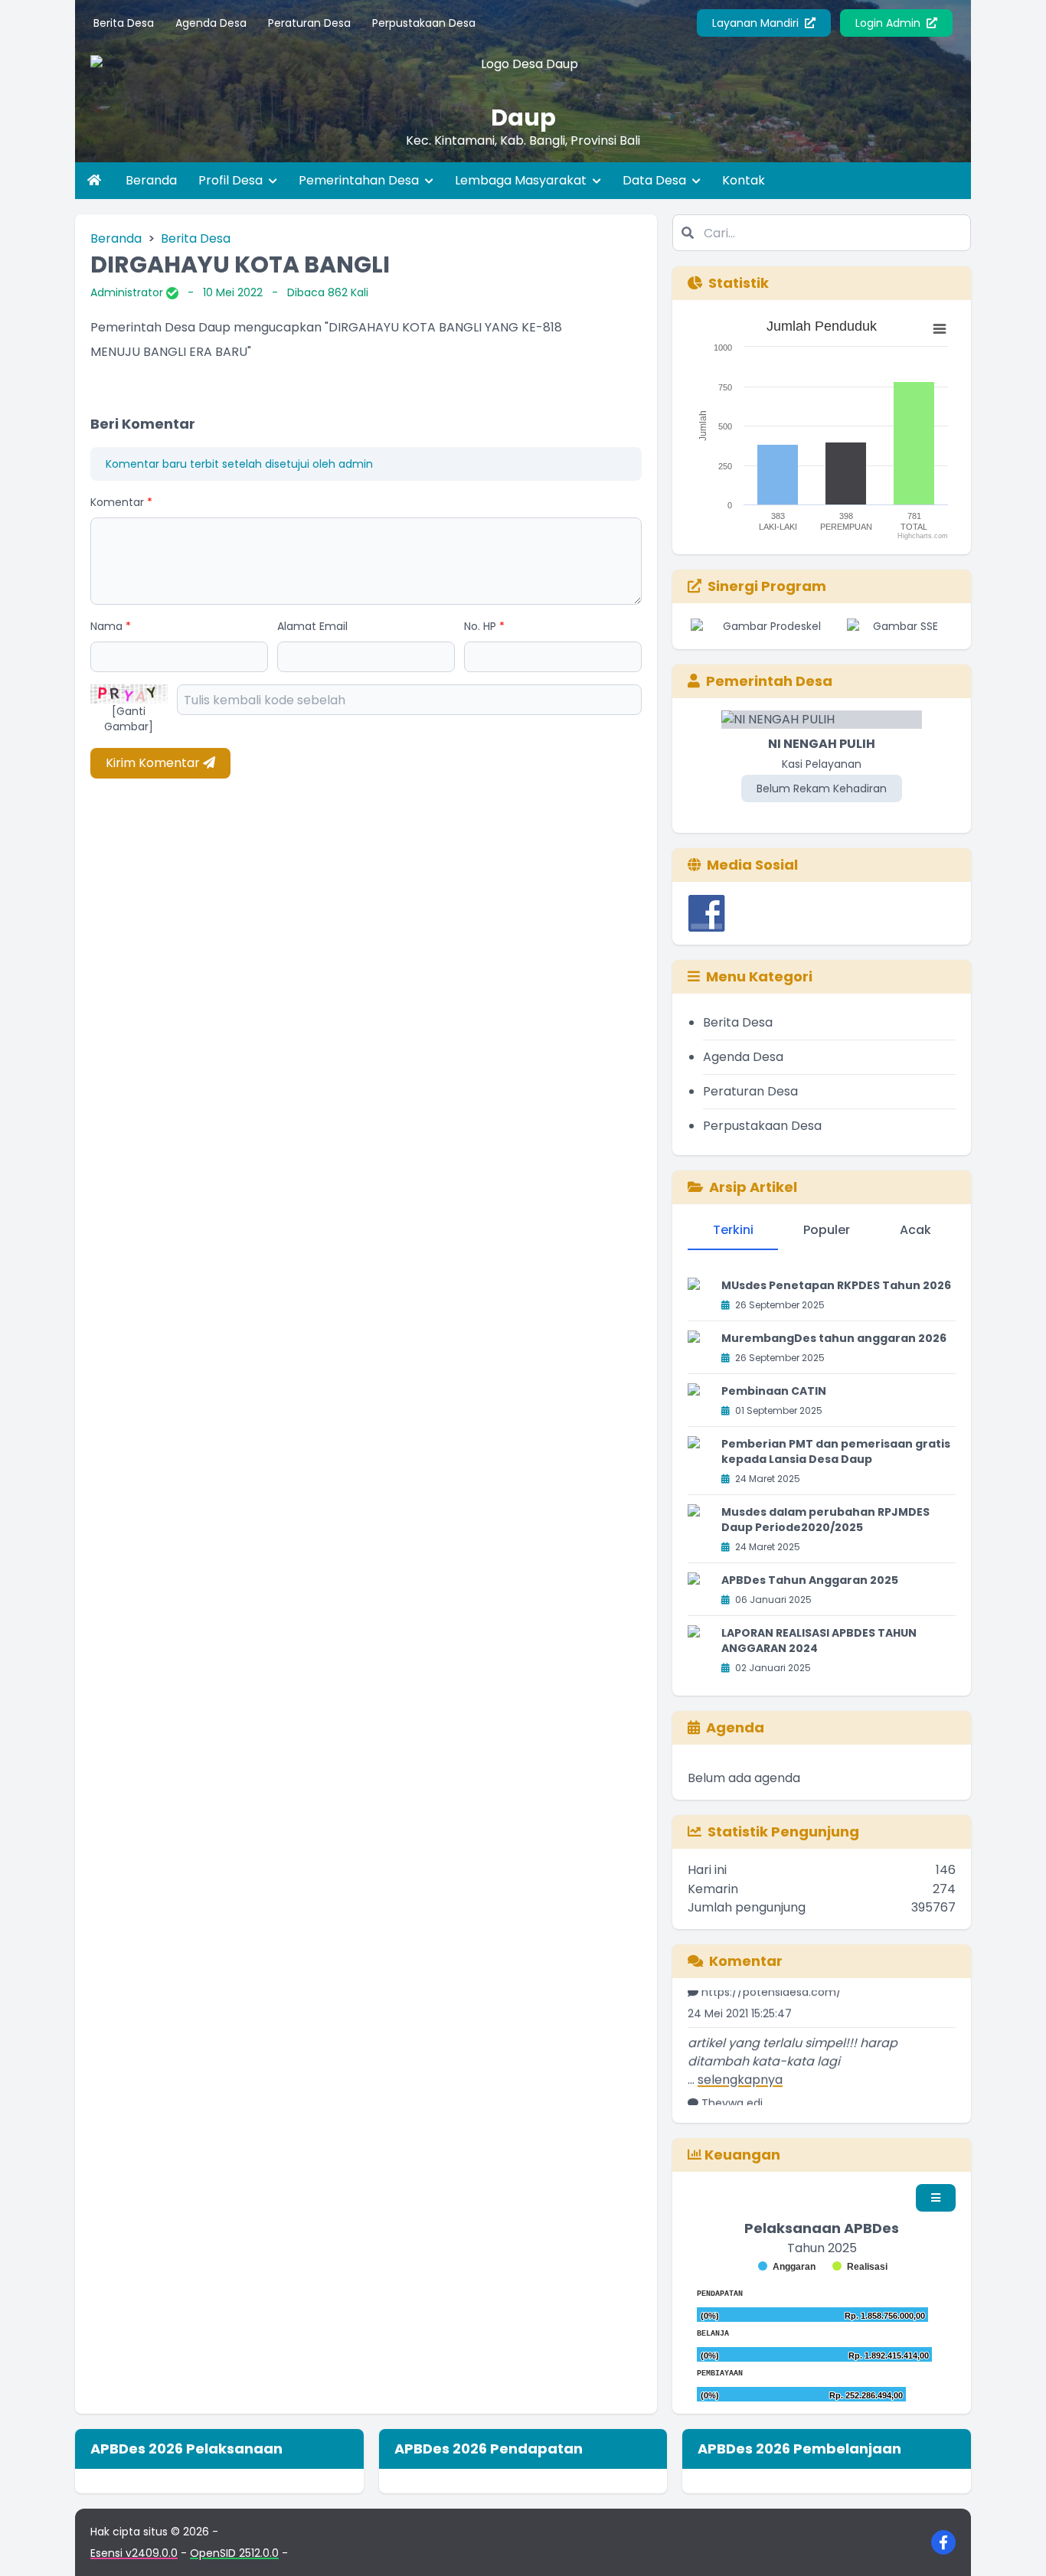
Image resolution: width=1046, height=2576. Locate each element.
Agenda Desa (211, 23)
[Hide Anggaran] (787, 2267)
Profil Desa (232, 180)
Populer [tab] (827, 1230)
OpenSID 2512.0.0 (234, 2553)
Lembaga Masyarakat (522, 180)
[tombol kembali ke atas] (1015, 2545)
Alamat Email (312, 626)
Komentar (121, 502)
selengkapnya (740, 2058)
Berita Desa (124, 23)
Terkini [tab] (733, 1230)
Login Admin (889, 23)
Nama (111, 626)
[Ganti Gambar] (129, 719)
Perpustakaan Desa (424, 23)
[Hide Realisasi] (860, 2267)
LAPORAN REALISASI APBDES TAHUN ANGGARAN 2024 (819, 1641)
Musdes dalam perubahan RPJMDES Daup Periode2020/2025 (825, 1520)
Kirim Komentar (154, 763)
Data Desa (656, 180)
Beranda (151, 180)
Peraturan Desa (309, 23)
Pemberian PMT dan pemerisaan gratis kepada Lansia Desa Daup (836, 1451)
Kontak (744, 180)
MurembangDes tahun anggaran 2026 (834, 1338)
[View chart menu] (940, 329)
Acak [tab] (915, 1230)
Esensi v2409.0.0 (134, 2553)
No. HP (484, 626)
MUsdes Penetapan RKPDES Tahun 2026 (836, 1285)
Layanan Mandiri (757, 23)
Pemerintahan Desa (360, 180)
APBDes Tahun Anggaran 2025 (810, 1580)
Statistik (739, 283)
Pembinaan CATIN (774, 1391)
